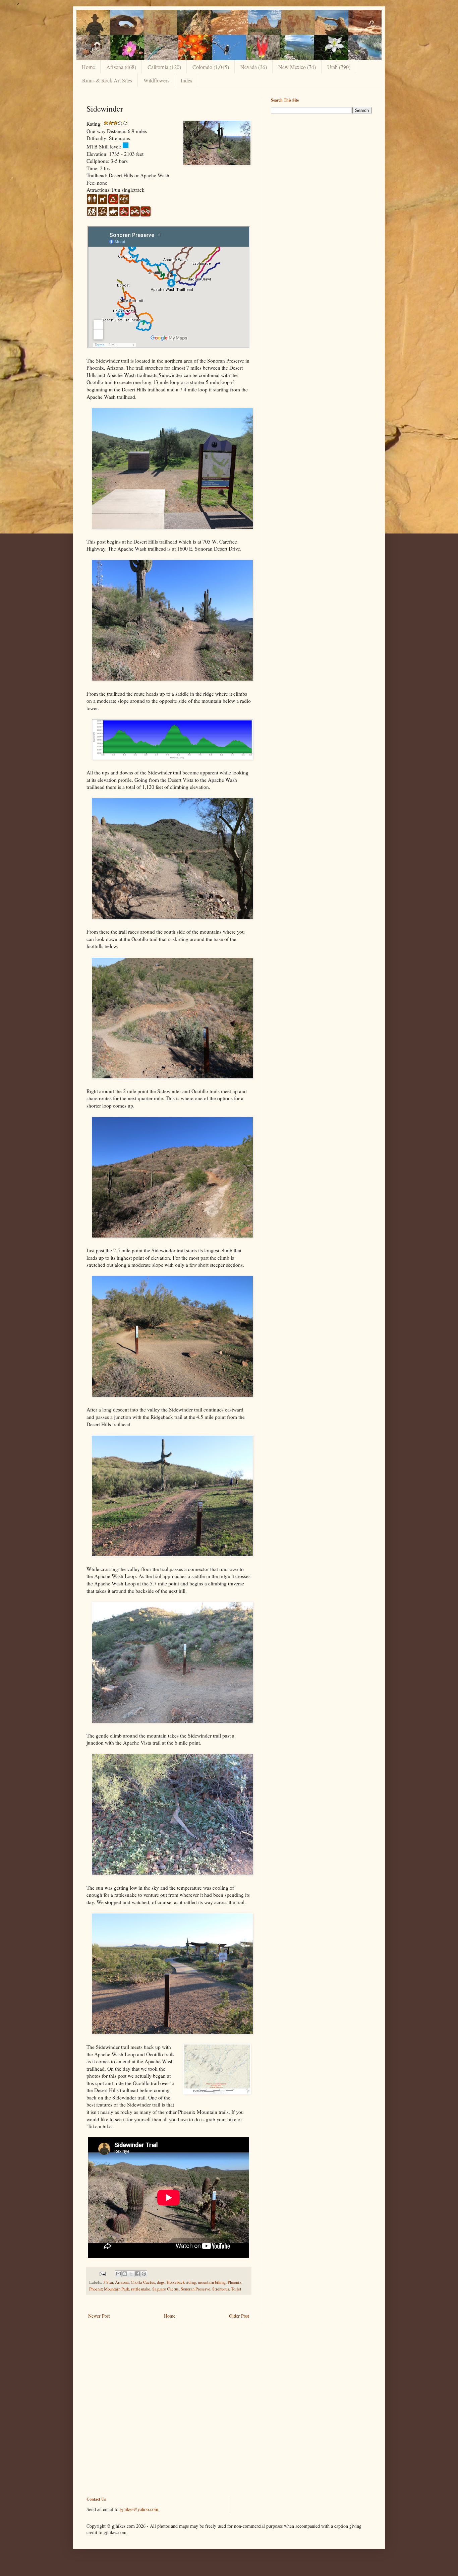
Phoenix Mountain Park (109, 2289)
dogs (161, 2282)
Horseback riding (181, 2282)
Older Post (239, 2316)
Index (187, 80)
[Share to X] (131, 2274)
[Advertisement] (321, 166)
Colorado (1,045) (211, 67)
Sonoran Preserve (195, 2289)
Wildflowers (156, 80)
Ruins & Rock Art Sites (107, 80)
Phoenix (235, 2282)
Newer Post (99, 2316)
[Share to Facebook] (137, 2274)
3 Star (108, 2282)
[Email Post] (102, 2273)
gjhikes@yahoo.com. (140, 2509)
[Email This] (118, 2274)
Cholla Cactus (143, 2282)
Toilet (236, 2289)
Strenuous (221, 2289)
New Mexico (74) (297, 67)
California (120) (164, 67)
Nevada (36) (254, 67)
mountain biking (212, 2282)
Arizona (122, 2282)
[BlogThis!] (125, 2274)
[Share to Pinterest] (144, 2274)
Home (88, 67)
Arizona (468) (121, 67)
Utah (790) (339, 67)
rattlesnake (141, 2289)
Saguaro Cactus (165, 2289)
